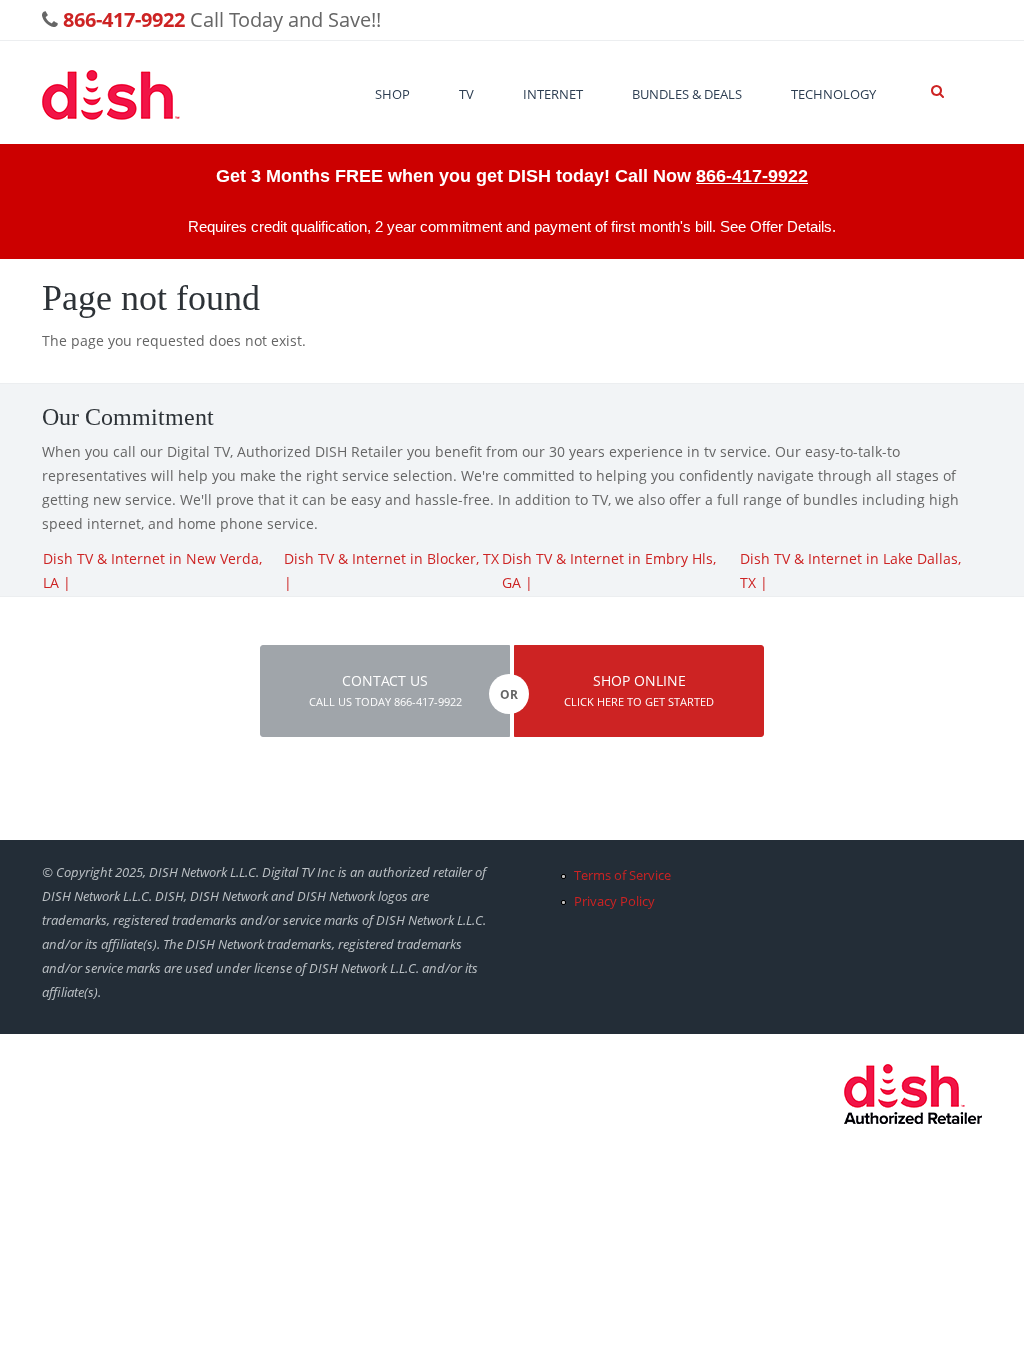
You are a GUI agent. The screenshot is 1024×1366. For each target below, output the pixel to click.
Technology (833, 94)
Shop (392, 94)
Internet (553, 94)
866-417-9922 (752, 176)
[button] (385, 691)
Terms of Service (622, 875)
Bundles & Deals (687, 94)
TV (466, 94)
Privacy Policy (614, 901)
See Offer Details (776, 226)
